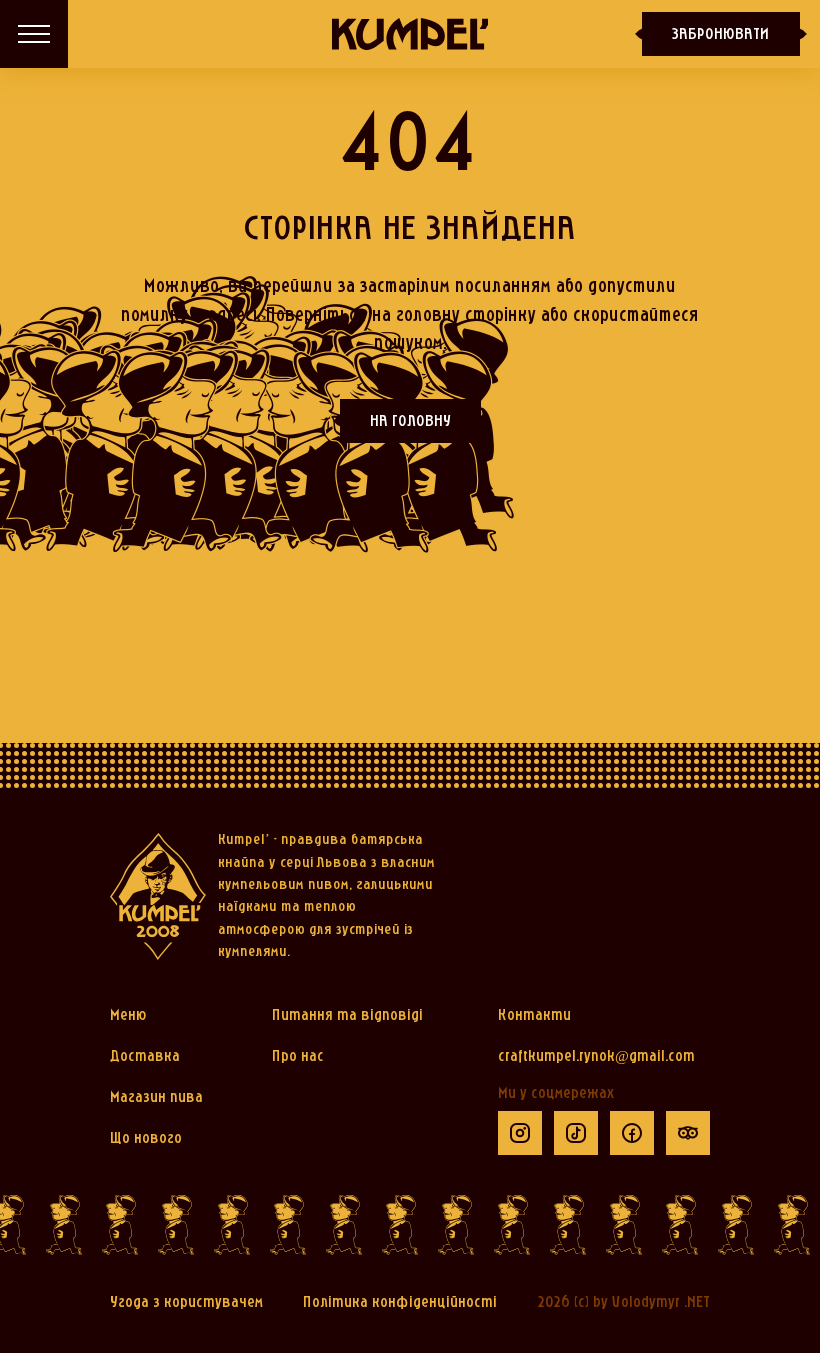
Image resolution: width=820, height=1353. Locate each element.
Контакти (534, 1016)
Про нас (298, 1057)
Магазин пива (156, 1098)
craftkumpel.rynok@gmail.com (596, 1057)
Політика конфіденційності (400, 1303)
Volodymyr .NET (661, 1303)
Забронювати (721, 35)
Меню (128, 1016)
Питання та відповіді (347, 1016)
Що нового (146, 1139)
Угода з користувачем (186, 1303)
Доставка (145, 1057)
